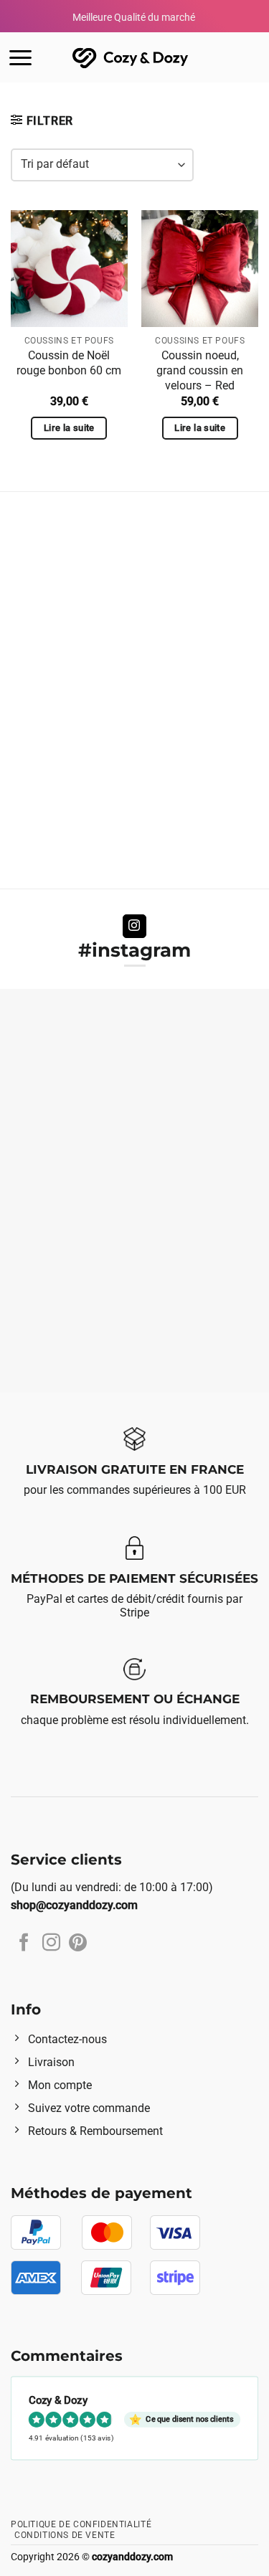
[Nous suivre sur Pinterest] (78, 1943)
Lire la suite (69, 428)
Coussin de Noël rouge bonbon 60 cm (69, 363)
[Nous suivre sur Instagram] (134, 927)
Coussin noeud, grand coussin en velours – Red (200, 370)
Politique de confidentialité (81, 2524)
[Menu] (20, 58)
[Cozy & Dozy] (131, 58)
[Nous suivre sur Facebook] (24, 1943)
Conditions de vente (65, 2535)
